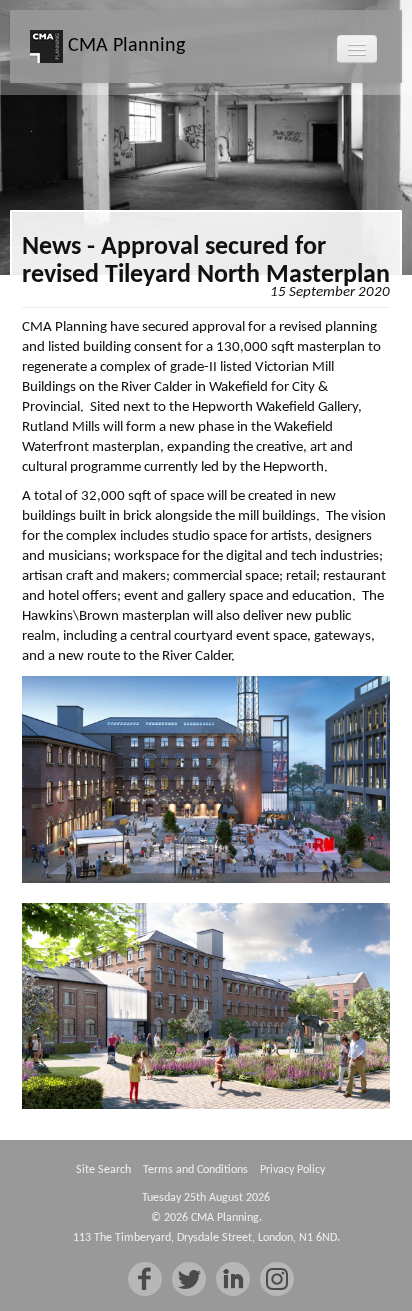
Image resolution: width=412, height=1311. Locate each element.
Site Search (103, 1170)
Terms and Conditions (195, 1170)
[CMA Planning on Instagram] (277, 1279)
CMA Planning (124, 46)
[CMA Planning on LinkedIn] (233, 1279)
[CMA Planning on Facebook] (145, 1279)
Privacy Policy (292, 1170)
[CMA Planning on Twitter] (189, 1279)
